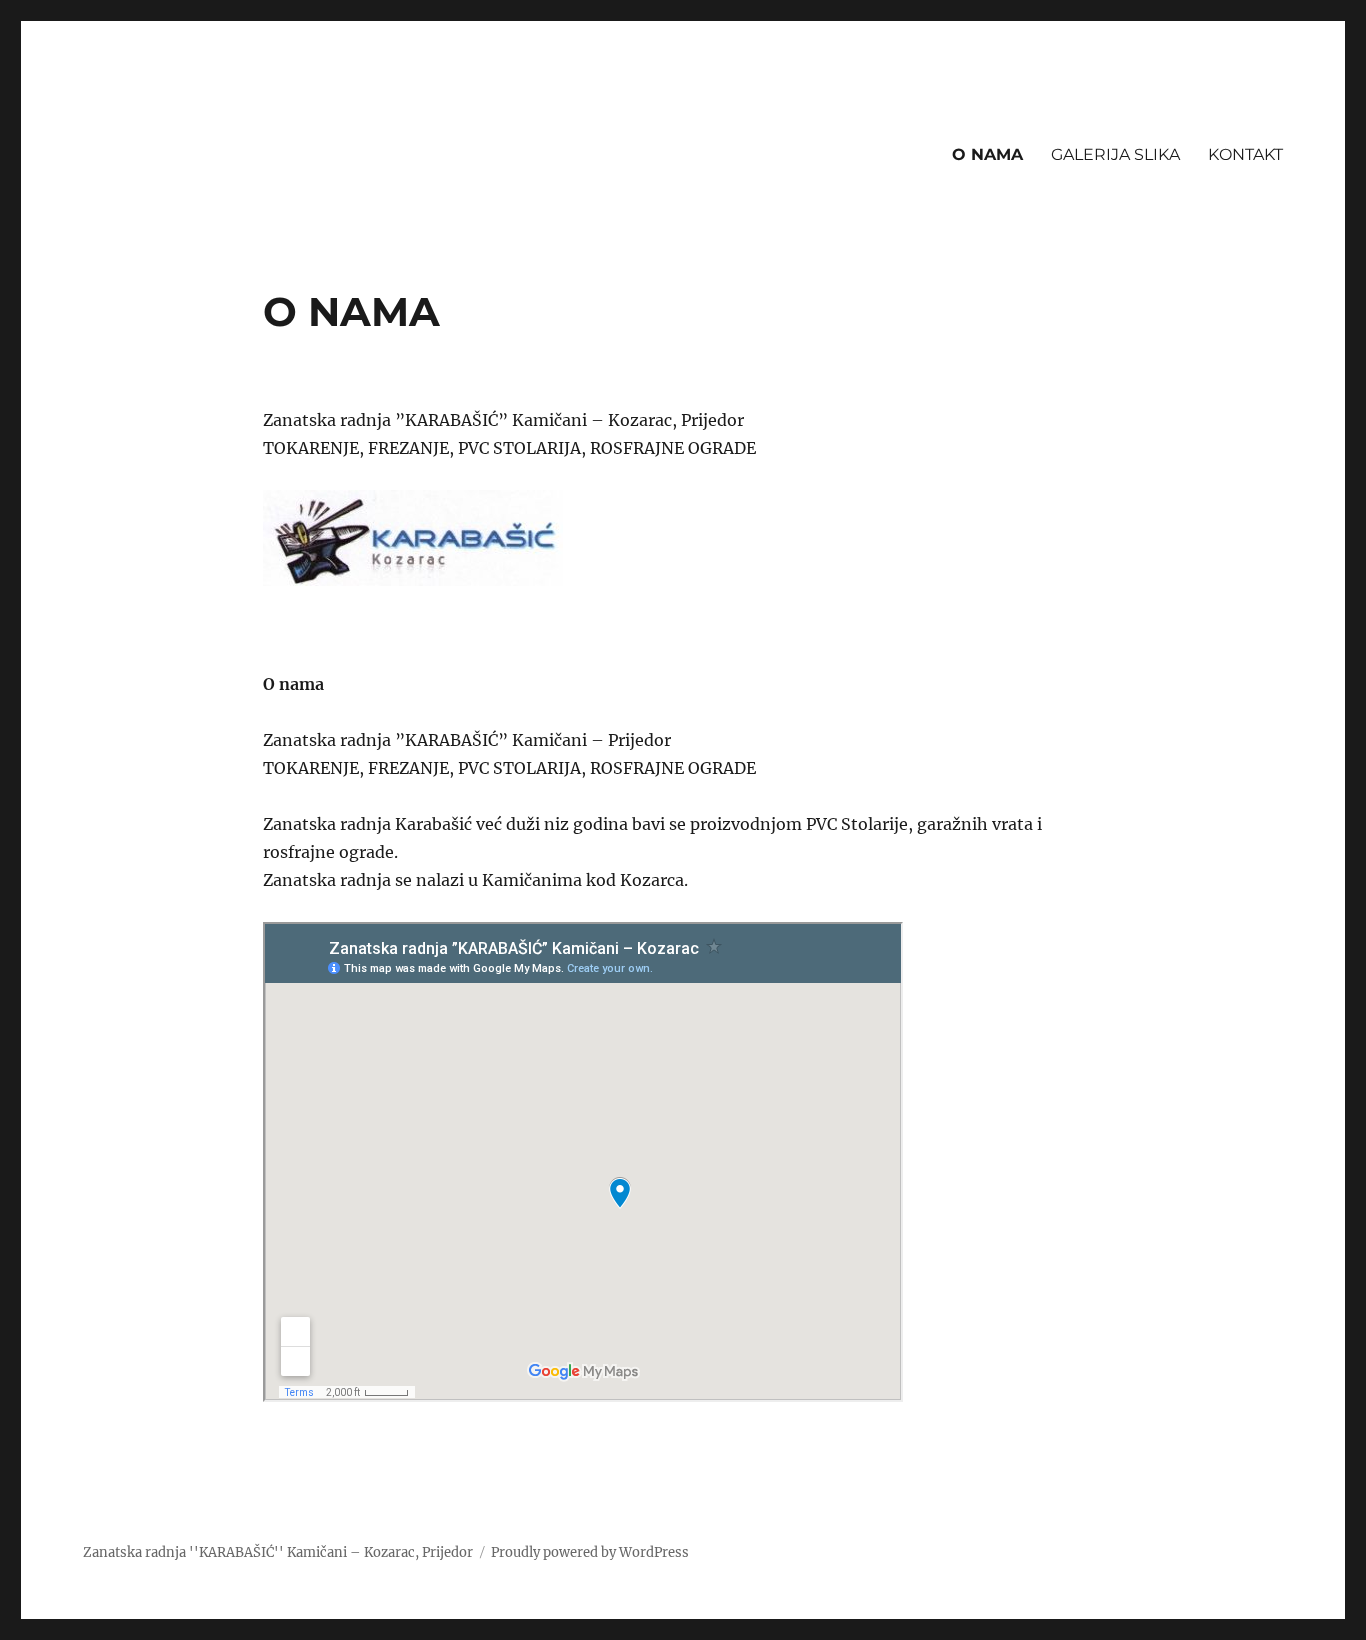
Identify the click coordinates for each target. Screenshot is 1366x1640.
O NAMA (987, 154)
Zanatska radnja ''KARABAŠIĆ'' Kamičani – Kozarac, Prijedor (278, 1552)
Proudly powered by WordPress (590, 1552)
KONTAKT (1245, 154)
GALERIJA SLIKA (1115, 154)
